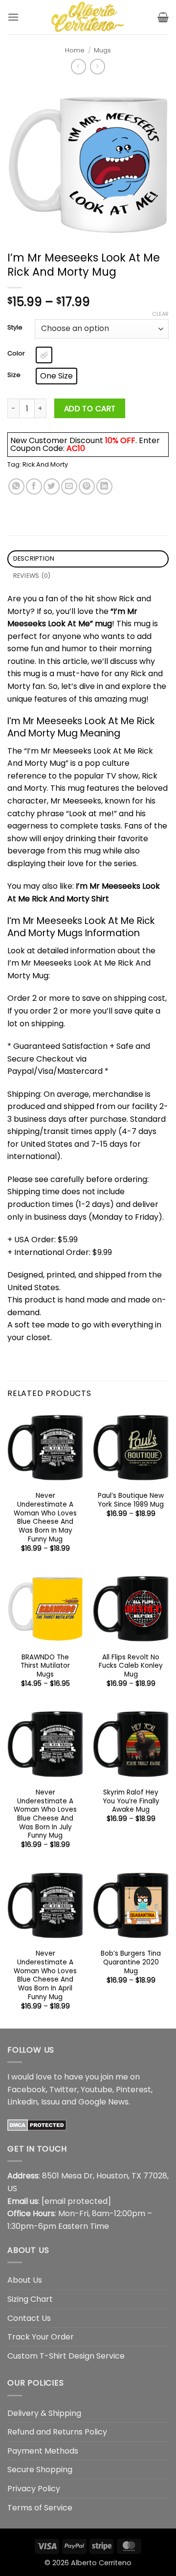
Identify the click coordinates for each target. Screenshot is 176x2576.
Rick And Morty (45, 464)
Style (15, 328)
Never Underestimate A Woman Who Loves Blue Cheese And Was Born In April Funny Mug (45, 1975)
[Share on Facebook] (34, 486)
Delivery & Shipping (44, 2413)
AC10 (76, 448)
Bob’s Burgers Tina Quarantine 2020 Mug (131, 1962)
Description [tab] (34, 558)
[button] (13, 17)
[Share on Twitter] (52, 486)
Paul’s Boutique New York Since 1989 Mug (131, 1500)
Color (16, 354)
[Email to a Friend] (69, 486)
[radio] (44, 355)
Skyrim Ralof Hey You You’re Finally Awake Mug (131, 1801)
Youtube (97, 2090)
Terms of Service (40, 2508)
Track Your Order (41, 2337)
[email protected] (76, 2201)
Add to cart (90, 409)
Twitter (63, 2090)
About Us (25, 2280)
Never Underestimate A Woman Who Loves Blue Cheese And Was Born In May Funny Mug (45, 1517)
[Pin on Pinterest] (87, 486)
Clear (160, 314)
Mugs (102, 50)
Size (14, 375)
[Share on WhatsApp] (16, 486)
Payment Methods (43, 2451)
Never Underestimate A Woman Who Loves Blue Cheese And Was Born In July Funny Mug (45, 1814)
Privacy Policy (34, 2489)
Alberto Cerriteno (101, 2563)
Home (75, 50)
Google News (103, 2102)
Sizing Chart (30, 2299)
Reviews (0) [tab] (32, 576)
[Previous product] (98, 66)
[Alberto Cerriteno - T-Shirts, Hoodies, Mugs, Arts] (88, 17)
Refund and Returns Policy (57, 2432)
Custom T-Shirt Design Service (66, 2356)
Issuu (50, 2102)
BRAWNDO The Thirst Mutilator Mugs (45, 1666)
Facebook (27, 2090)
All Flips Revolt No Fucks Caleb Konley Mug (131, 1666)
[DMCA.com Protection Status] (37, 2125)
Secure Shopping (40, 2470)
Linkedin (22, 2102)
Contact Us (29, 2318)
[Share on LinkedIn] (104, 486)
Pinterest (133, 2090)
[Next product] (78, 66)
